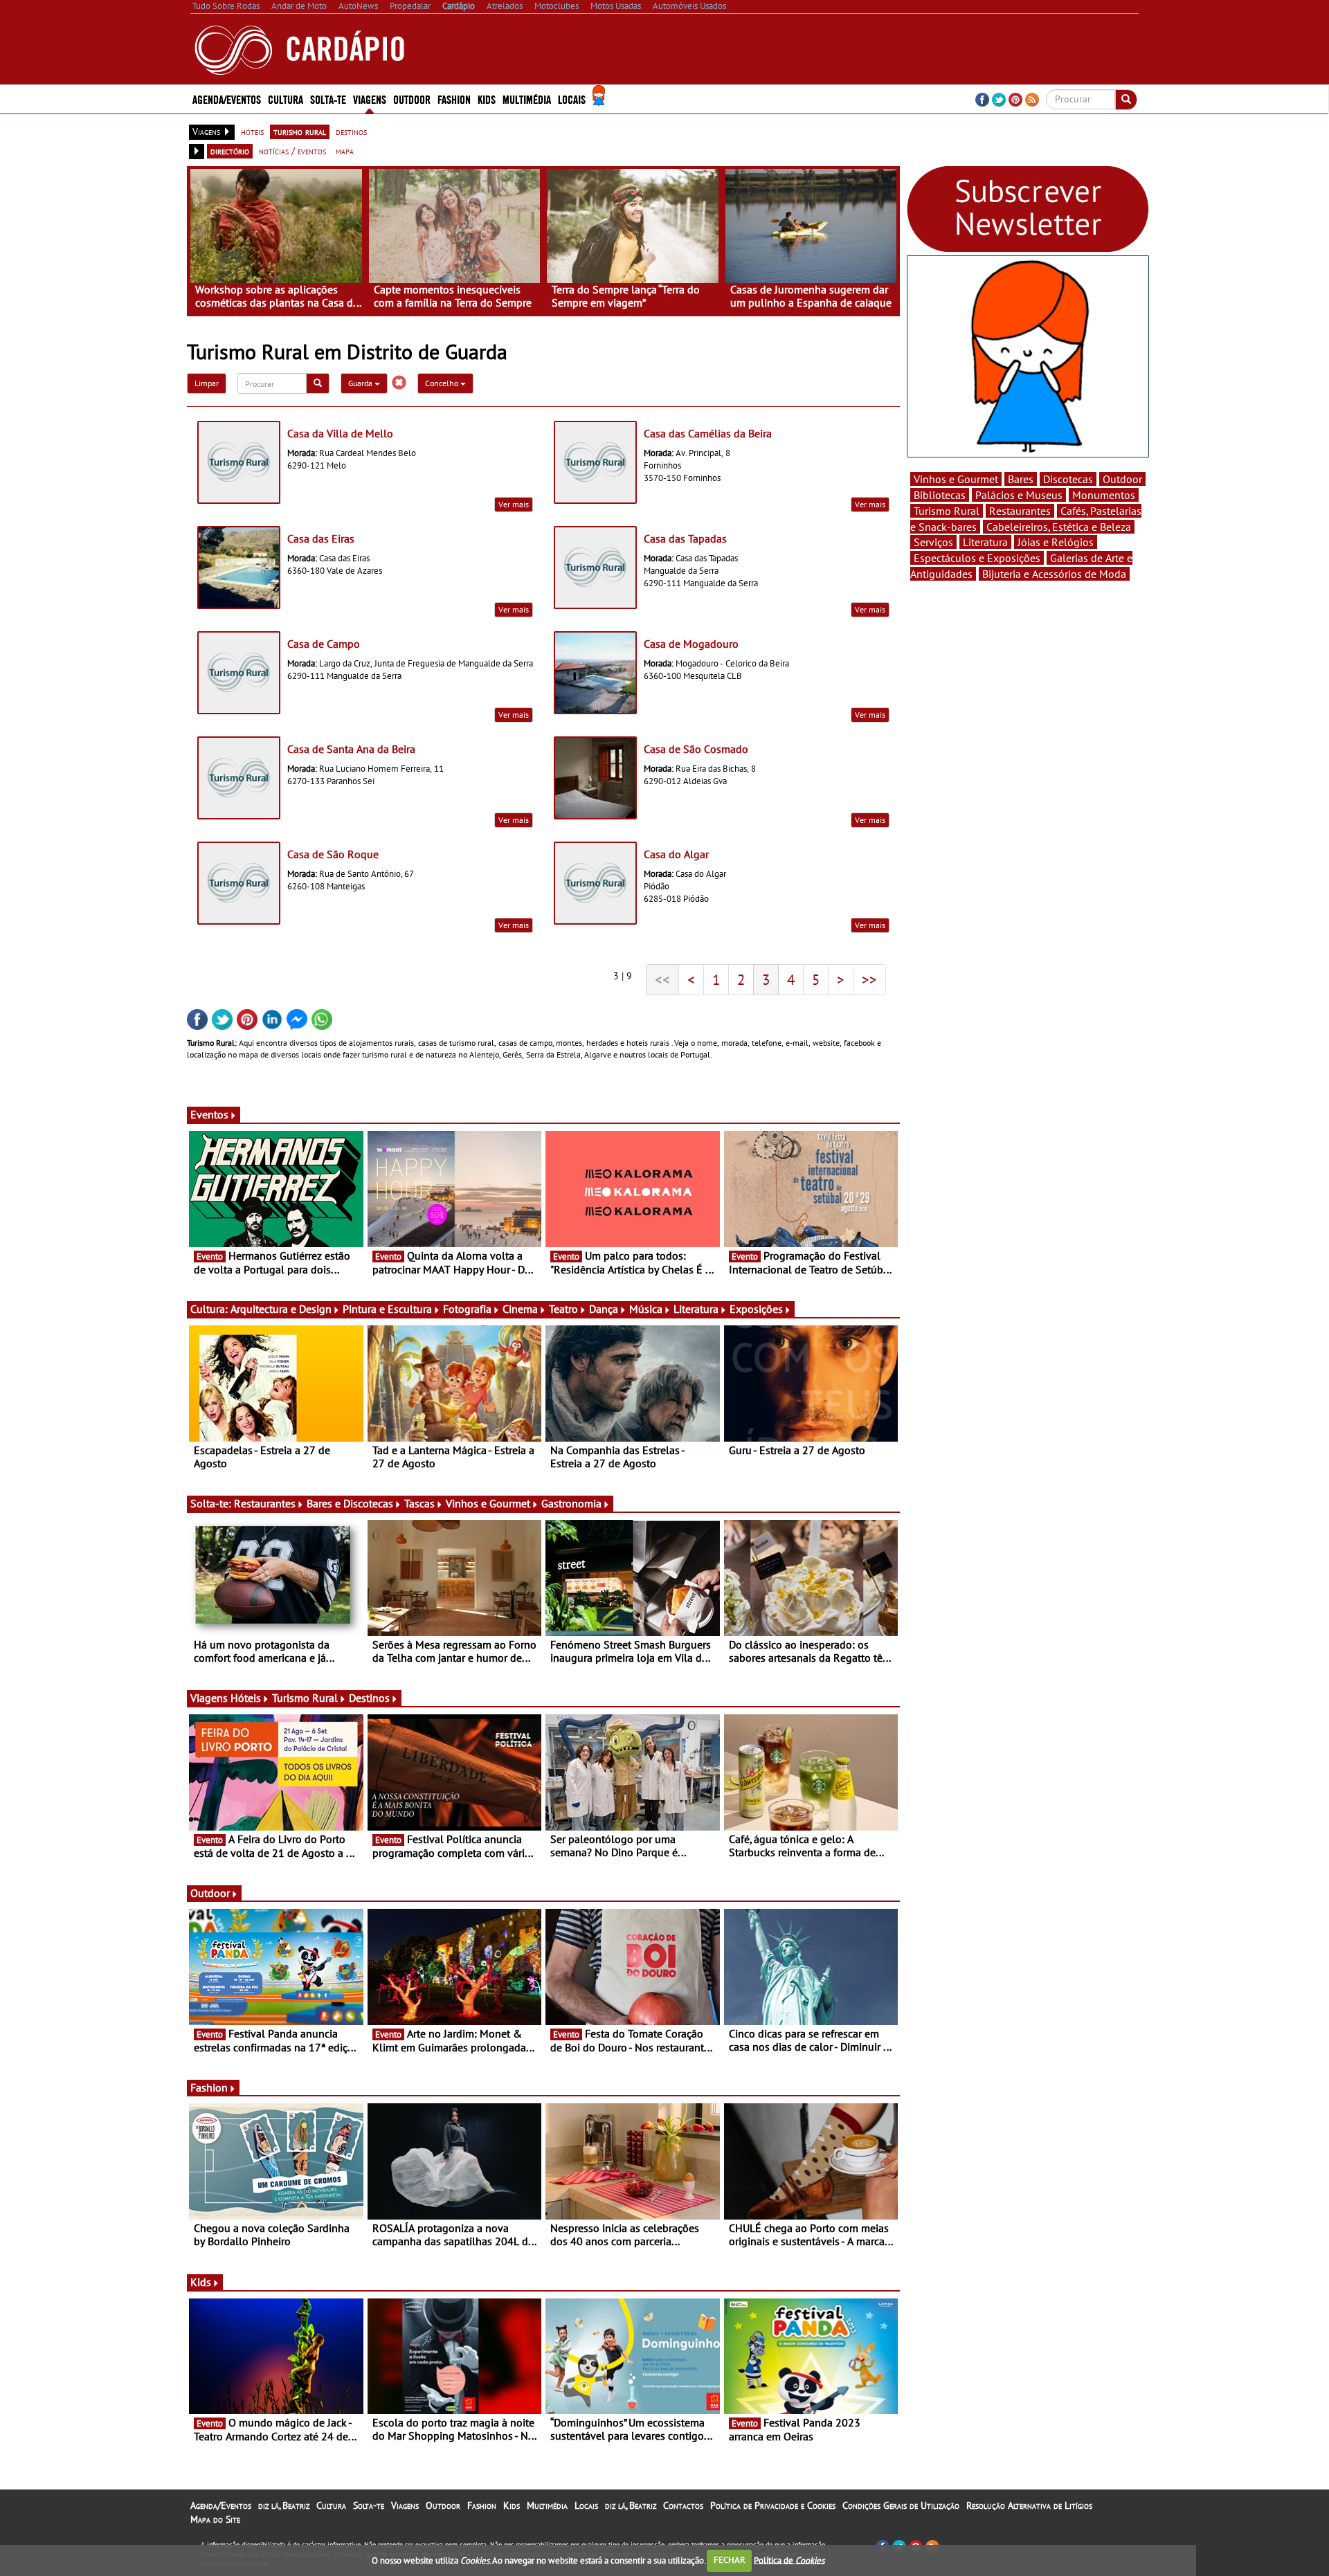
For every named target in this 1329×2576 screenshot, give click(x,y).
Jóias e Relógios (1056, 542)
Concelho (443, 383)
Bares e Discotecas (350, 1503)
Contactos (683, 2505)
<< (662, 979)
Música (646, 1309)
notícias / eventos (292, 151)
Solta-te (369, 2505)
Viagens (405, 2505)
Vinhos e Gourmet (488, 1503)
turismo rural (300, 131)
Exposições (756, 1309)
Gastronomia (571, 1503)
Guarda (361, 383)
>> (869, 979)
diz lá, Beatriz (284, 2505)
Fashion (454, 99)
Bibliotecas (940, 495)
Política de (789, 2560)
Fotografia (467, 1309)
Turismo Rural (305, 1698)
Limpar (207, 383)
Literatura (696, 1309)
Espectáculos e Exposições (977, 558)
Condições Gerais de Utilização (901, 2505)
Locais (586, 2505)
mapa (345, 151)
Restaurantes (265, 1503)
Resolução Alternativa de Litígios (1029, 2505)
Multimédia (547, 2505)
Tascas (419, 1503)
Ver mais (514, 504)
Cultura (331, 2505)
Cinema (520, 1309)
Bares (1021, 479)
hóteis (252, 131)
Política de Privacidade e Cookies (773, 2505)
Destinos (369, 1698)
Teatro (563, 1309)
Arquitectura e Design (281, 1309)
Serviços (933, 542)
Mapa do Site (215, 2519)
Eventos (209, 1114)
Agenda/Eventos (227, 99)
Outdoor (412, 99)
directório (230, 151)
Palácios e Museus (1019, 495)
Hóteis (246, 1698)
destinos (351, 131)
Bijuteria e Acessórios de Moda (1054, 574)
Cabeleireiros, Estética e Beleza (1059, 527)
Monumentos (1104, 495)
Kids (487, 99)
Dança (604, 1309)
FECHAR (730, 2560)
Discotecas (1068, 479)
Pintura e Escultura (387, 1309)
